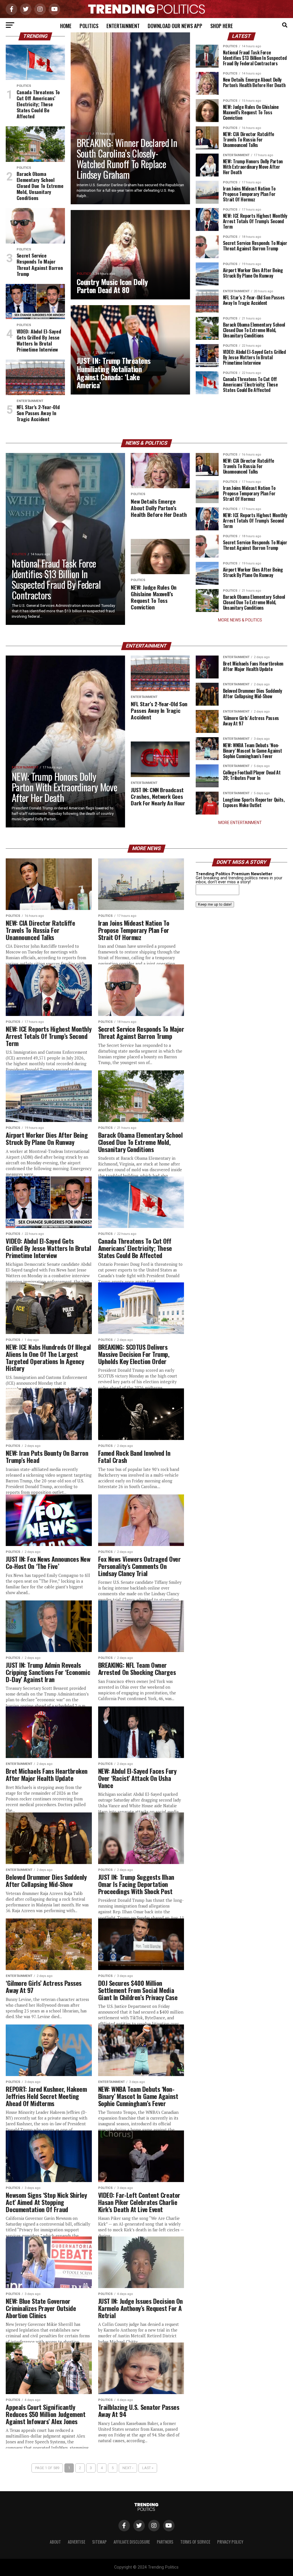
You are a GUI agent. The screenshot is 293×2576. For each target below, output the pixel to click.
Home (66, 26)
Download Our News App (175, 26)
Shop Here (222, 26)
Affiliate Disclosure (132, 2542)
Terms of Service (195, 2542)
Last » (148, 2468)
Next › (128, 2468)
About (55, 2542)
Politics (89, 26)
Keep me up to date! (215, 904)
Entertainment (123, 26)
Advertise (77, 2542)
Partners (165, 2542)
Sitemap (99, 2542)
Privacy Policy (230, 2542)
